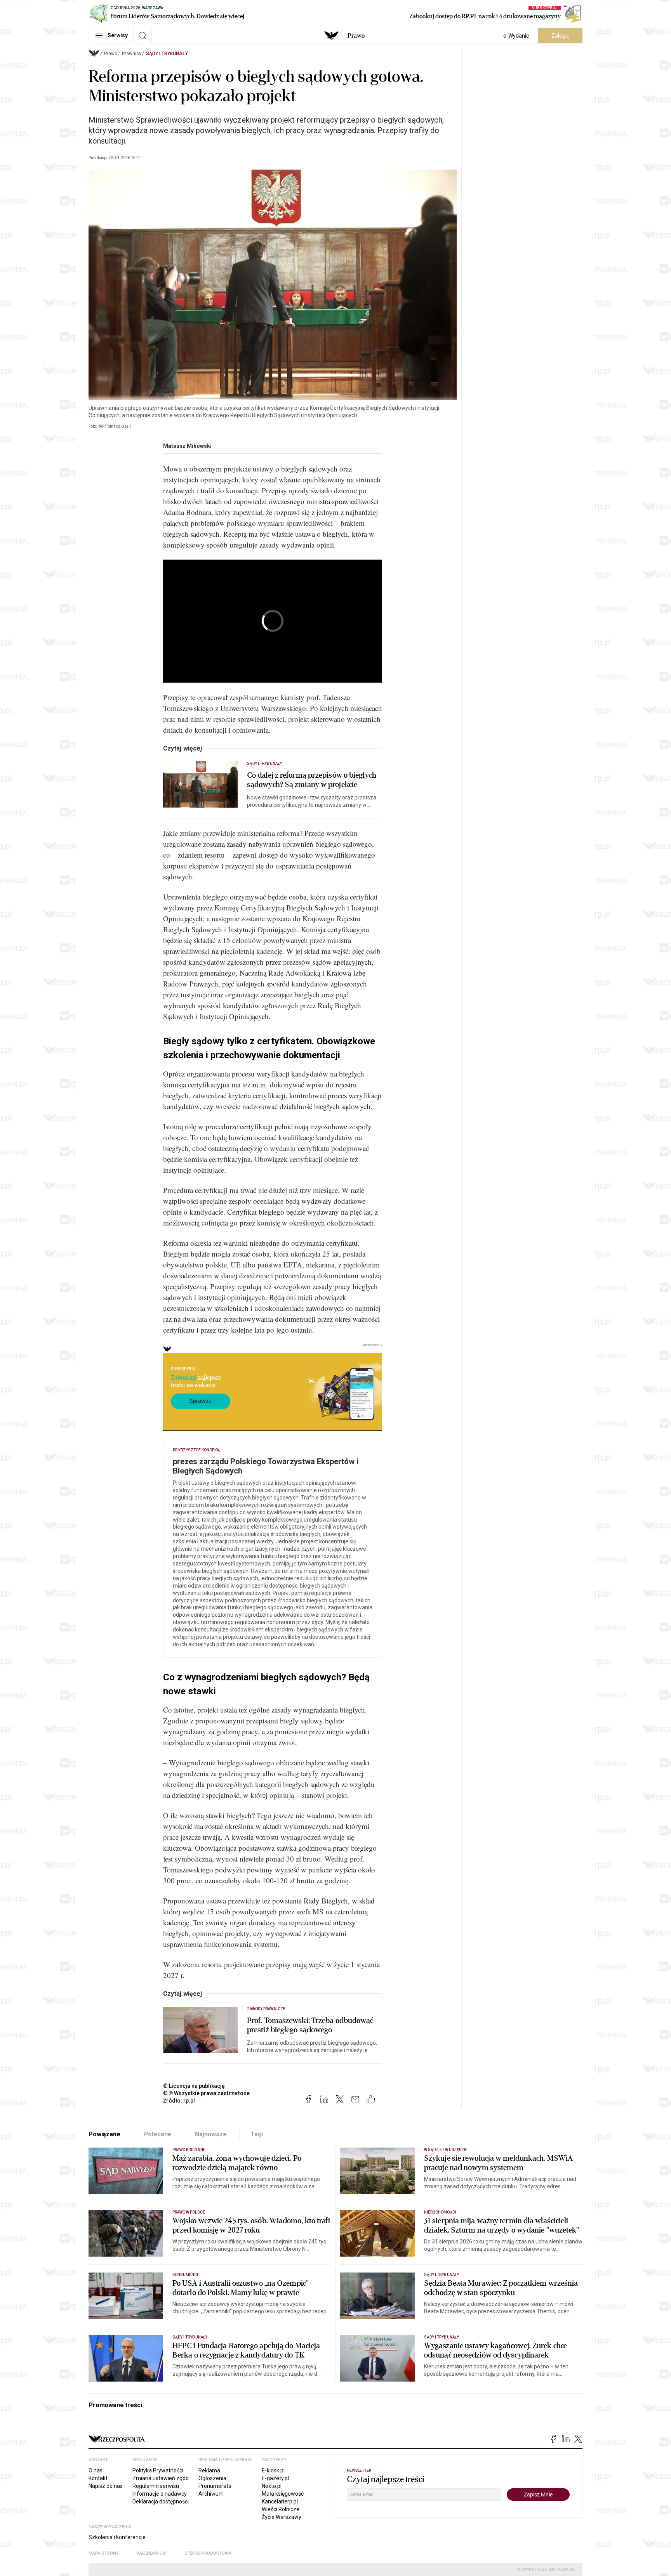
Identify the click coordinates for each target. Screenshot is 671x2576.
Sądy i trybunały (167, 54)
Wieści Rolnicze (281, 2509)
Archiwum (211, 2494)
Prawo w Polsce (189, 2212)
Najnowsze (211, 2134)
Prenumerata (215, 2486)
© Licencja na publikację (194, 2086)
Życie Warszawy (282, 2517)
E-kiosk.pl (273, 2470)
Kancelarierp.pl (280, 2501)
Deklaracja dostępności (161, 2501)
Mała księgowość (283, 2494)
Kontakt (98, 2478)
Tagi (257, 2134)
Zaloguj (561, 36)
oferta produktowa (208, 2553)
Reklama (209, 2470)
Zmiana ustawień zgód (161, 2478)
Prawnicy (132, 54)
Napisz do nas (106, 2486)
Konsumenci (185, 2275)
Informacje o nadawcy (160, 2494)
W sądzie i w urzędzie (446, 2150)
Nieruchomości (440, 2212)
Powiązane (104, 2134)
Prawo (356, 36)
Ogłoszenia (212, 2478)
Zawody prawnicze (266, 2009)
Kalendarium (152, 2553)
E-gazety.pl (275, 2478)
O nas (96, 2470)
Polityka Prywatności (158, 2470)
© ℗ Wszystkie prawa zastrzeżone (206, 2093)
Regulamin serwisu (156, 2486)
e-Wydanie (516, 36)
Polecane (158, 2134)
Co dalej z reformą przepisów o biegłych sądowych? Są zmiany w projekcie (312, 780)
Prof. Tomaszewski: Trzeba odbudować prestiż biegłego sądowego (310, 2025)
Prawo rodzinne (189, 2150)
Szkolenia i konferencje (117, 2537)
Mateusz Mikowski (187, 446)
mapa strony (104, 2553)
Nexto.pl (272, 2486)
